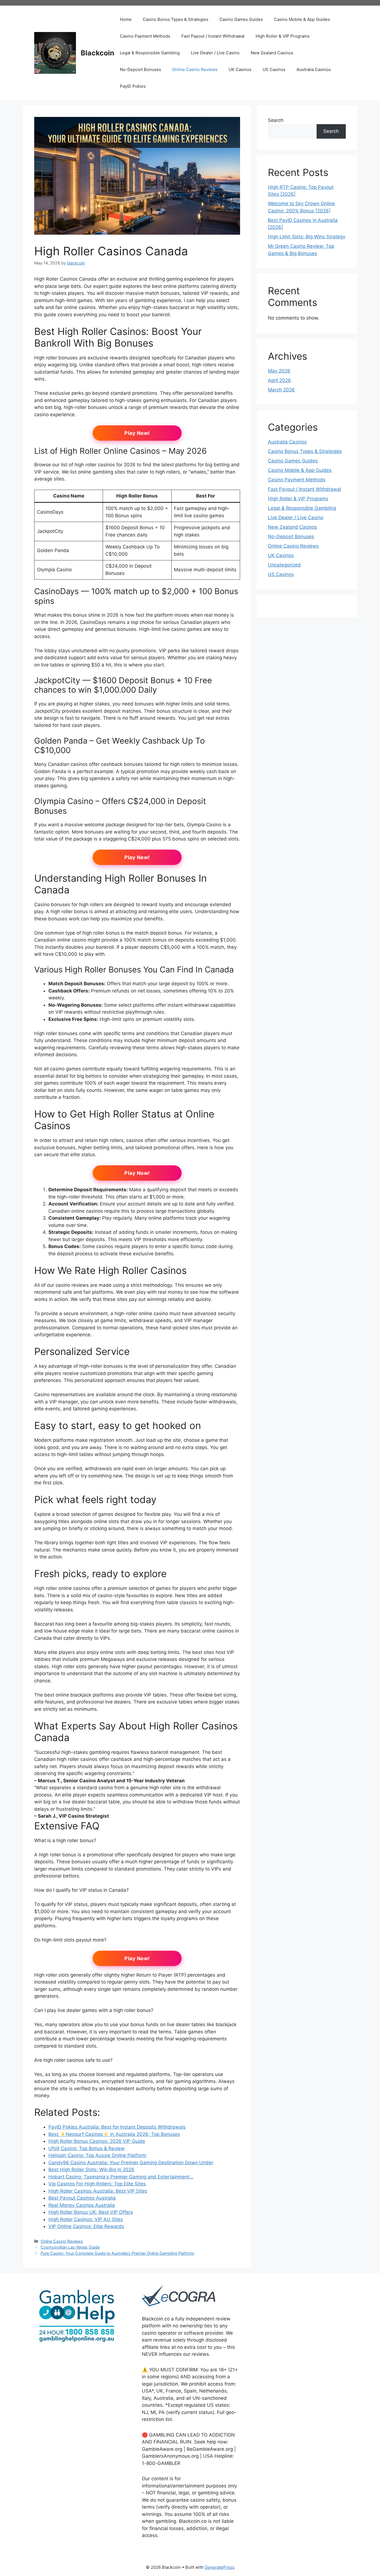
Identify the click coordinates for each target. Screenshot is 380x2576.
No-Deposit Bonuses (140, 69)
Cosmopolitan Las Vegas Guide (70, 2247)
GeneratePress (220, 2567)
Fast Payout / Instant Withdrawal (213, 36)
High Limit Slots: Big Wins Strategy (307, 237)
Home (126, 19)
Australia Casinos (314, 69)
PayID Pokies (133, 86)
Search (276, 120)
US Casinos (274, 69)
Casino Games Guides (241, 19)
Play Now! (137, 433)
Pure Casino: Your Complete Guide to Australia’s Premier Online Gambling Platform (117, 2253)
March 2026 (281, 390)
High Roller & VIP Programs (283, 36)
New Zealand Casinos (272, 53)
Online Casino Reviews (195, 69)
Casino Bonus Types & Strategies (176, 19)
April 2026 (279, 380)
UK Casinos (240, 69)
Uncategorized (284, 565)
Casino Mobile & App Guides (302, 19)
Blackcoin (98, 53)
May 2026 (279, 371)
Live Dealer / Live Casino (215, 53)
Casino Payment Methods (145, 36)
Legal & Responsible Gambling (150, 53)
